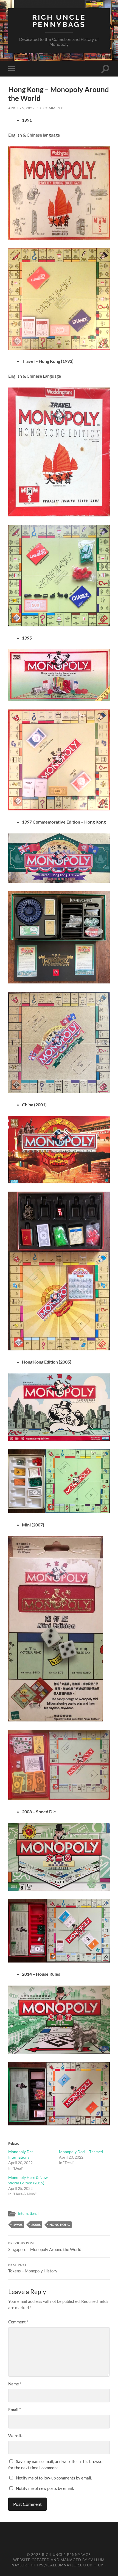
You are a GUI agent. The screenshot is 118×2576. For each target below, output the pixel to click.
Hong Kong (60, 2225)
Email (15, 2410)
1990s (18, 2225)
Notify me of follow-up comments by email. (54, 2478)
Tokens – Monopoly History (33, 2268)
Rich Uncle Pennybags (59, 21)
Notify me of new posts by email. (45, 2488)
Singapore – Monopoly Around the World (45, 2247)
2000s (36, 2225)
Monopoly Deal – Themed (81, 2152)
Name (15, 2384)
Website (16, 2436)
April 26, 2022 (21, 108)
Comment (18, 2322)
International (28, 2213)
